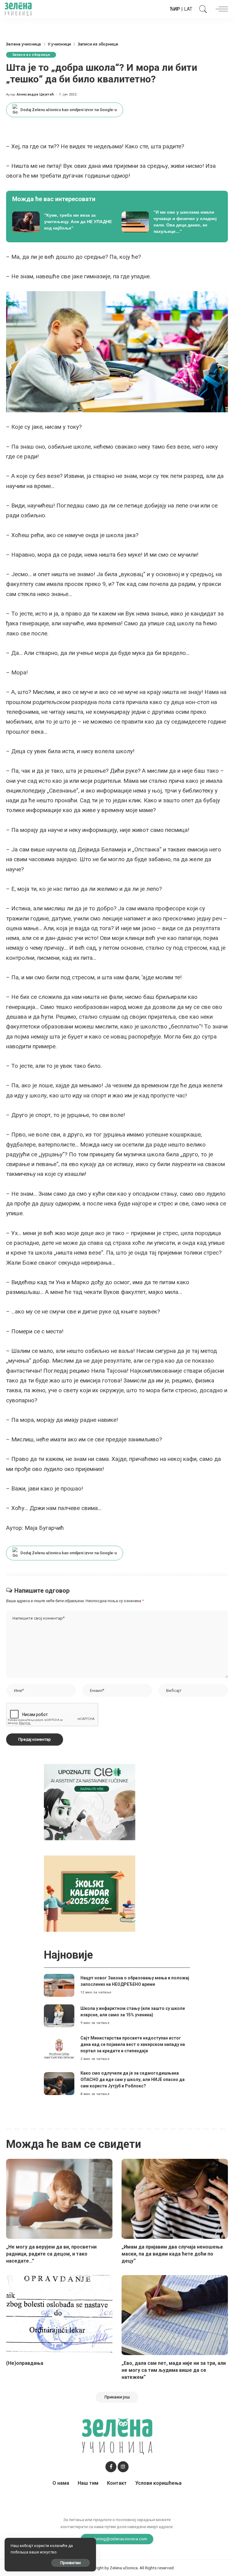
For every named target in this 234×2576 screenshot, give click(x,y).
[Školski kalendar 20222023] (90, 1893)
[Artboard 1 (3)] (90, 1802)
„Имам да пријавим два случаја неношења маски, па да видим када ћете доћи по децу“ (172, 2254)
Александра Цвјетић (35, 94)
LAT (188, 9)
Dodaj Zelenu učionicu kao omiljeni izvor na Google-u (69, 110)
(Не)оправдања (25, 2363)
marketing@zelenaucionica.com (117, 2539)
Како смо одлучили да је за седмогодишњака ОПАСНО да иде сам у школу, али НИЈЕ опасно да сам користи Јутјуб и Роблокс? (133, 2079)
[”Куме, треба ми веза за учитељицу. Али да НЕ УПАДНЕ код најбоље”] (62, 222)
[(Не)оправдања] (59, 2315)
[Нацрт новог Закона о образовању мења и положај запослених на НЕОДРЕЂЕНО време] (59, 1985)
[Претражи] (202, 9)
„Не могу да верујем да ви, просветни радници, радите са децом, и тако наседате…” (51, 2254)
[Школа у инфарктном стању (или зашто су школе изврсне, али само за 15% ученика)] (59, 2016)
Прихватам (71, 2563)
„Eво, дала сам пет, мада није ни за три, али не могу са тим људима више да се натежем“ (174, 2370)
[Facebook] (111, 2467)
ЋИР (175, 9)
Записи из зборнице (31, 55)
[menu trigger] (220, 9)
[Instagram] (123, 2467)
